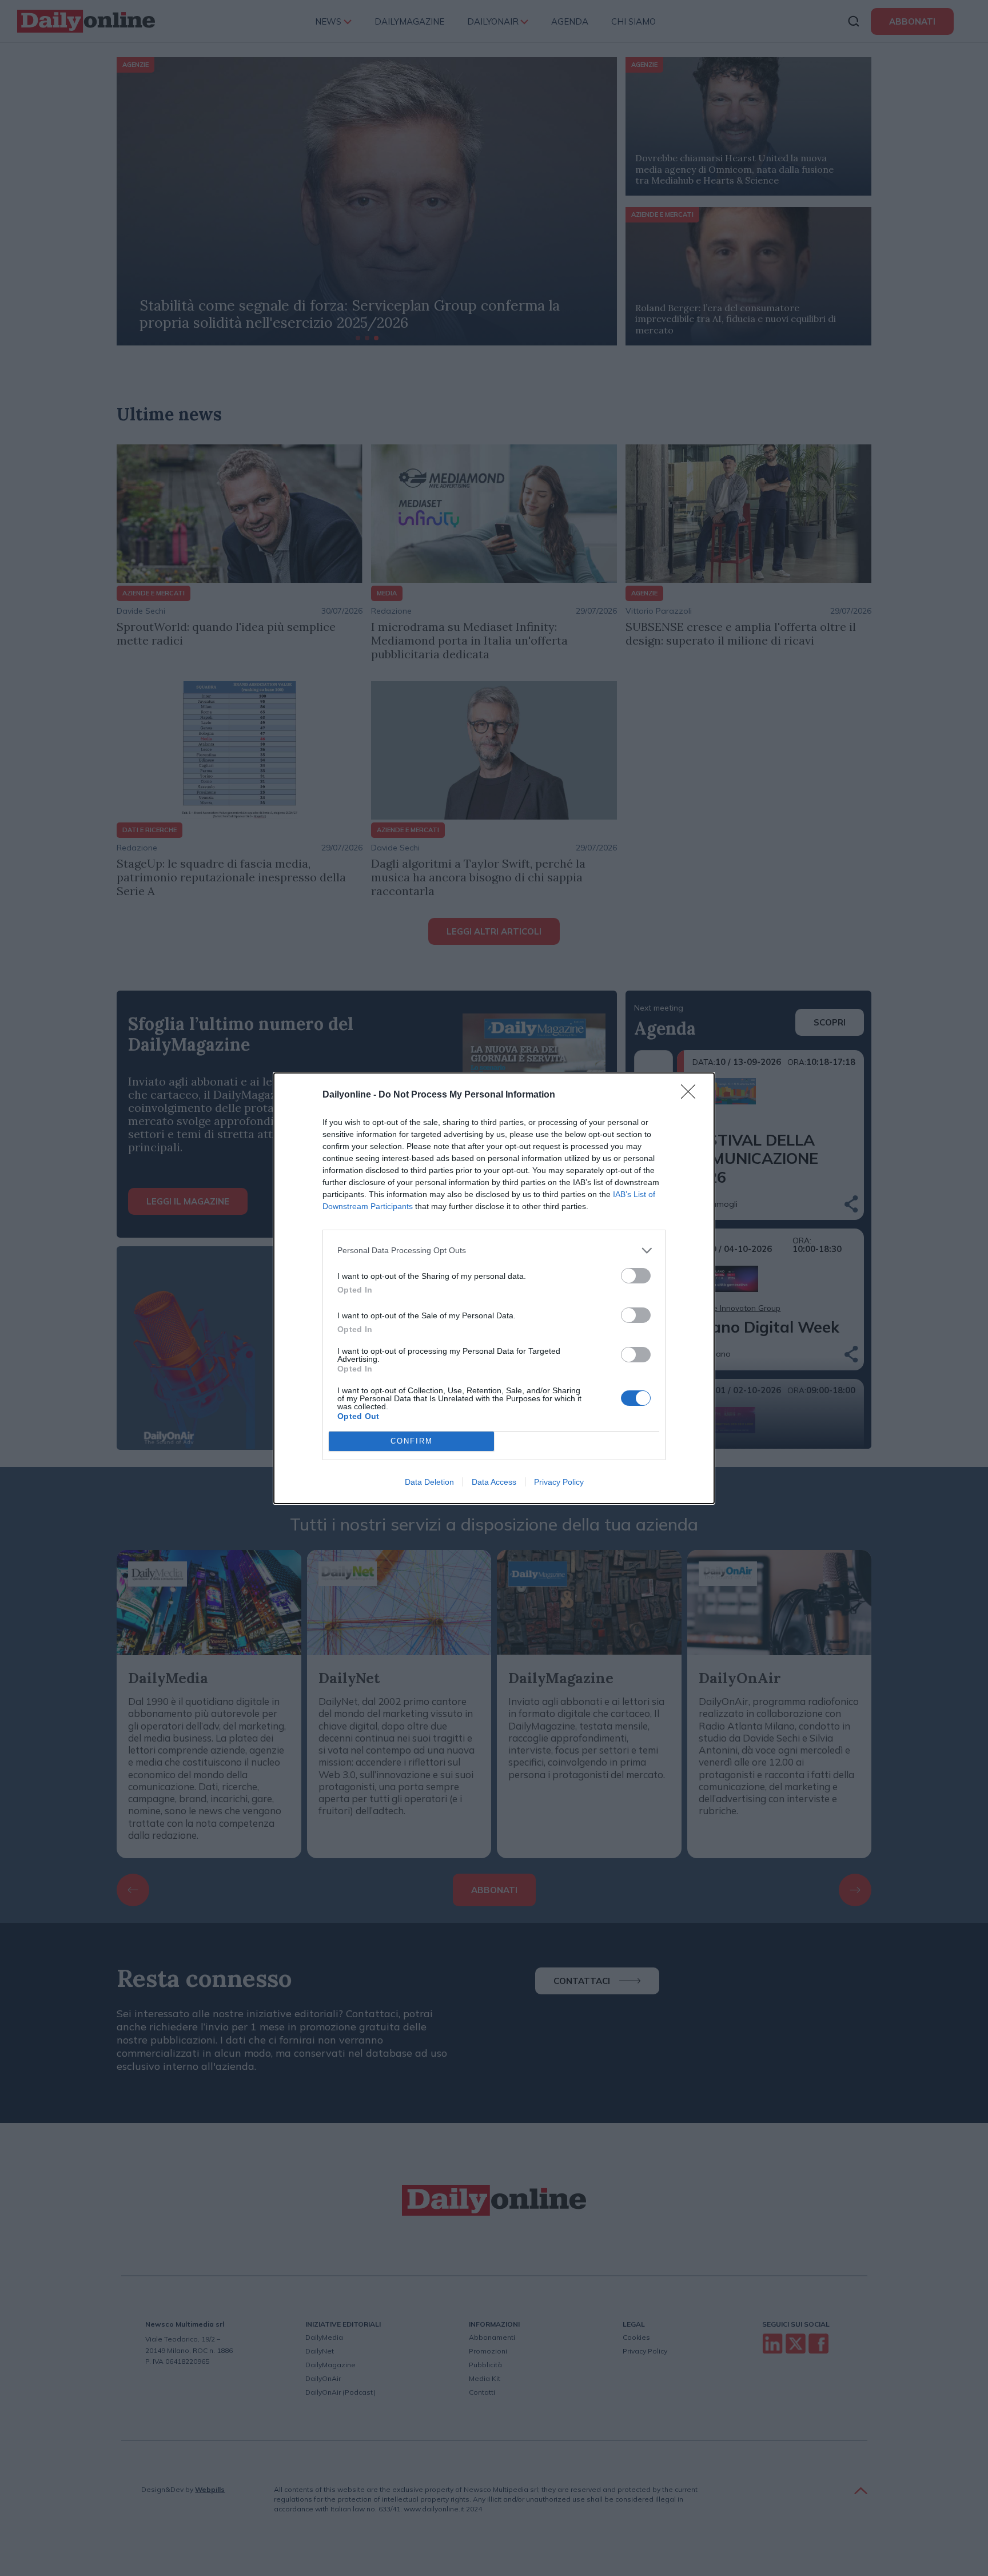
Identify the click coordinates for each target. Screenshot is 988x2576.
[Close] (692, 1095)
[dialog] (494, 1288)
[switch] (636, 1276)
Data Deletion (429, 1482)
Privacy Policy (559, 1482)
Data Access (494, 1482)
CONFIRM (412, 1441)
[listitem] (494, 1251)
